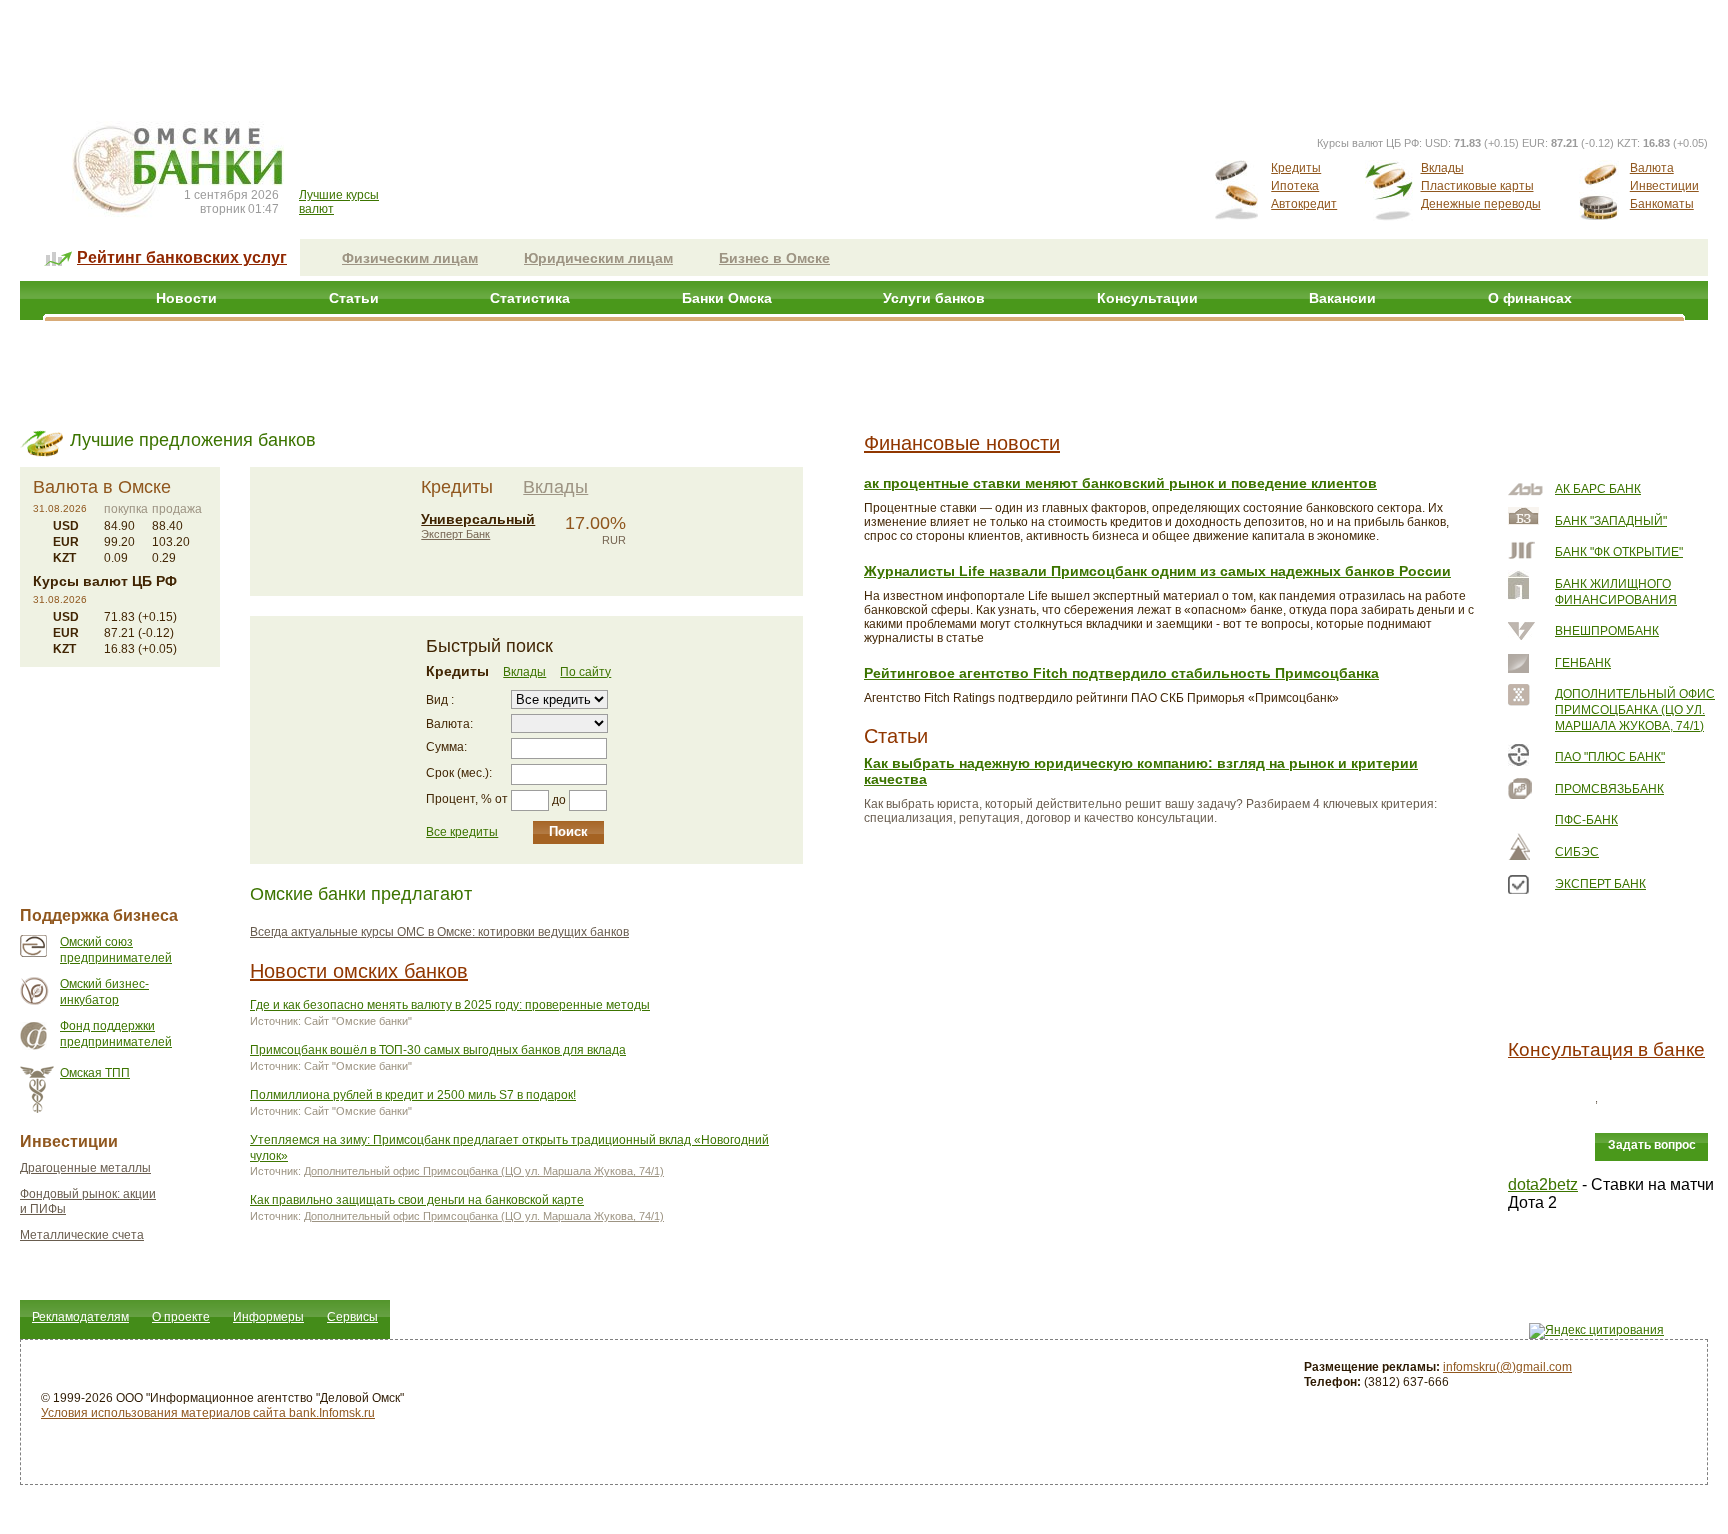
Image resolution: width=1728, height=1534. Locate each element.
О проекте (181, 1317)
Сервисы (352, 1317)
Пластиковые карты (1477, 186)
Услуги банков (934, 298)
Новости (186, 298)
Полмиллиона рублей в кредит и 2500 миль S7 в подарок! (413, 1095)
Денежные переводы (1481, 204)
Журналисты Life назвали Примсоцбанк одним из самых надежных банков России (1157, 571)
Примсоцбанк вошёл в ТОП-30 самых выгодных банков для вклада (438, 1050)
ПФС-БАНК (1586, 820)
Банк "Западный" (1611, 521)
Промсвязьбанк (1609, 789)
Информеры (268, 1317)
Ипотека (1295, 186)
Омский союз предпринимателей (116, 950)
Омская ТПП (95, 1073)
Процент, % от (467, 799)
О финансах (1530, 298)
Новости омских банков (359, 971)
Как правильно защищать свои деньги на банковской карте (417, 1200)
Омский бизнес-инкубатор (104, 992)
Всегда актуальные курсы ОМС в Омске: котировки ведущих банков (439, 932)
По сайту (585, 672)
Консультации (1147, 298)
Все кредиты (462, 832)
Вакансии (1342, 298)
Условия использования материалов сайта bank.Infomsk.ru (208, 1413)
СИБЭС (1577, 852)
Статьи (354, 298)
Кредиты (1296, 168)
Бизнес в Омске (774, 258)
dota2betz (1543, 1184)
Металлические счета (82, 1235)
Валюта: (449, 724)
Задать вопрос (1652, 1145)
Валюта (1652, 168)
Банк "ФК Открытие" (1619, 552)
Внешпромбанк (1607, 631)
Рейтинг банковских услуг (182, 257)
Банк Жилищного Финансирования (1616, 592)
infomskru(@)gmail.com (1507, 1367)
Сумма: (446, 747)
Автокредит (1304, 204)
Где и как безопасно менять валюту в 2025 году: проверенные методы (450, 1005)
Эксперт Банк (455, 534)
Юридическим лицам (598, 258)
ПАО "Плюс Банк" (1610, 757)
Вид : (440, 700)
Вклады (1442, 168)
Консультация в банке (1606, 1049)
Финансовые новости (962, 443)
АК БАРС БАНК (1598, 489)
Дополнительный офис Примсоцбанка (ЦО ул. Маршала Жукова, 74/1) (484, 1171)
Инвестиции (1664, 186)
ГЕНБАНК (1583, 663)
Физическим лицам (410, 258)
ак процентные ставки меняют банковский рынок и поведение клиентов (1120, 483)
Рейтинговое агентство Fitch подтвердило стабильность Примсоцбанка (1121, 673)
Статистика (530, 298)
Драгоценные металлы (85, 1168)
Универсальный (478, 519)
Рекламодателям (80, 1317)
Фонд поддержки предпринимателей (116, 1034)
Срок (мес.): (459, 773)
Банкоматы (1662, 204)
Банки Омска (727, 298)
